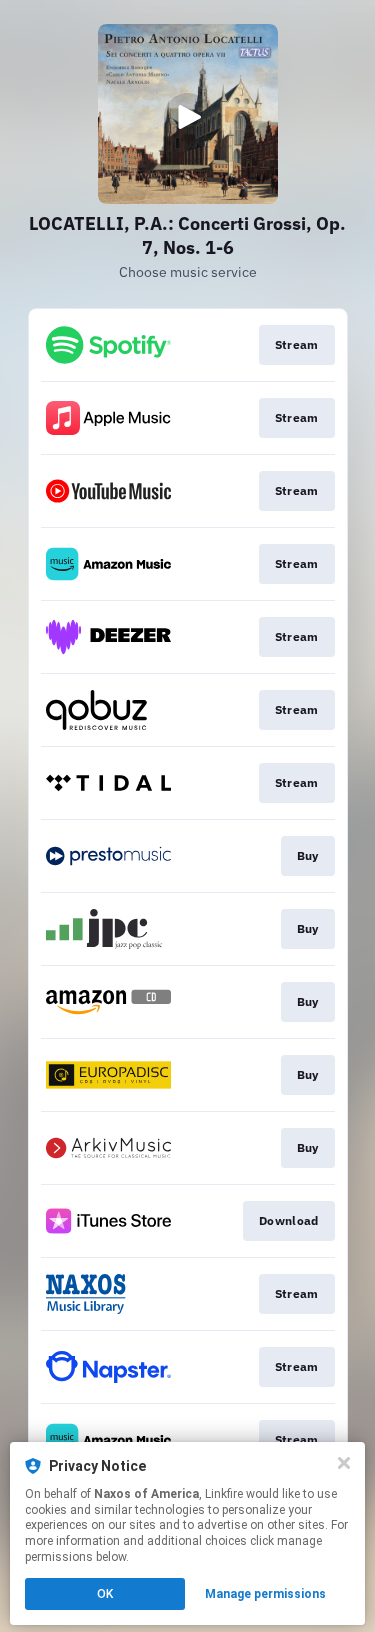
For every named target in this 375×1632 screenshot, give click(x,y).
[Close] (344, 1463)
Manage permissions (265, 1594)
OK (105, 1594)
